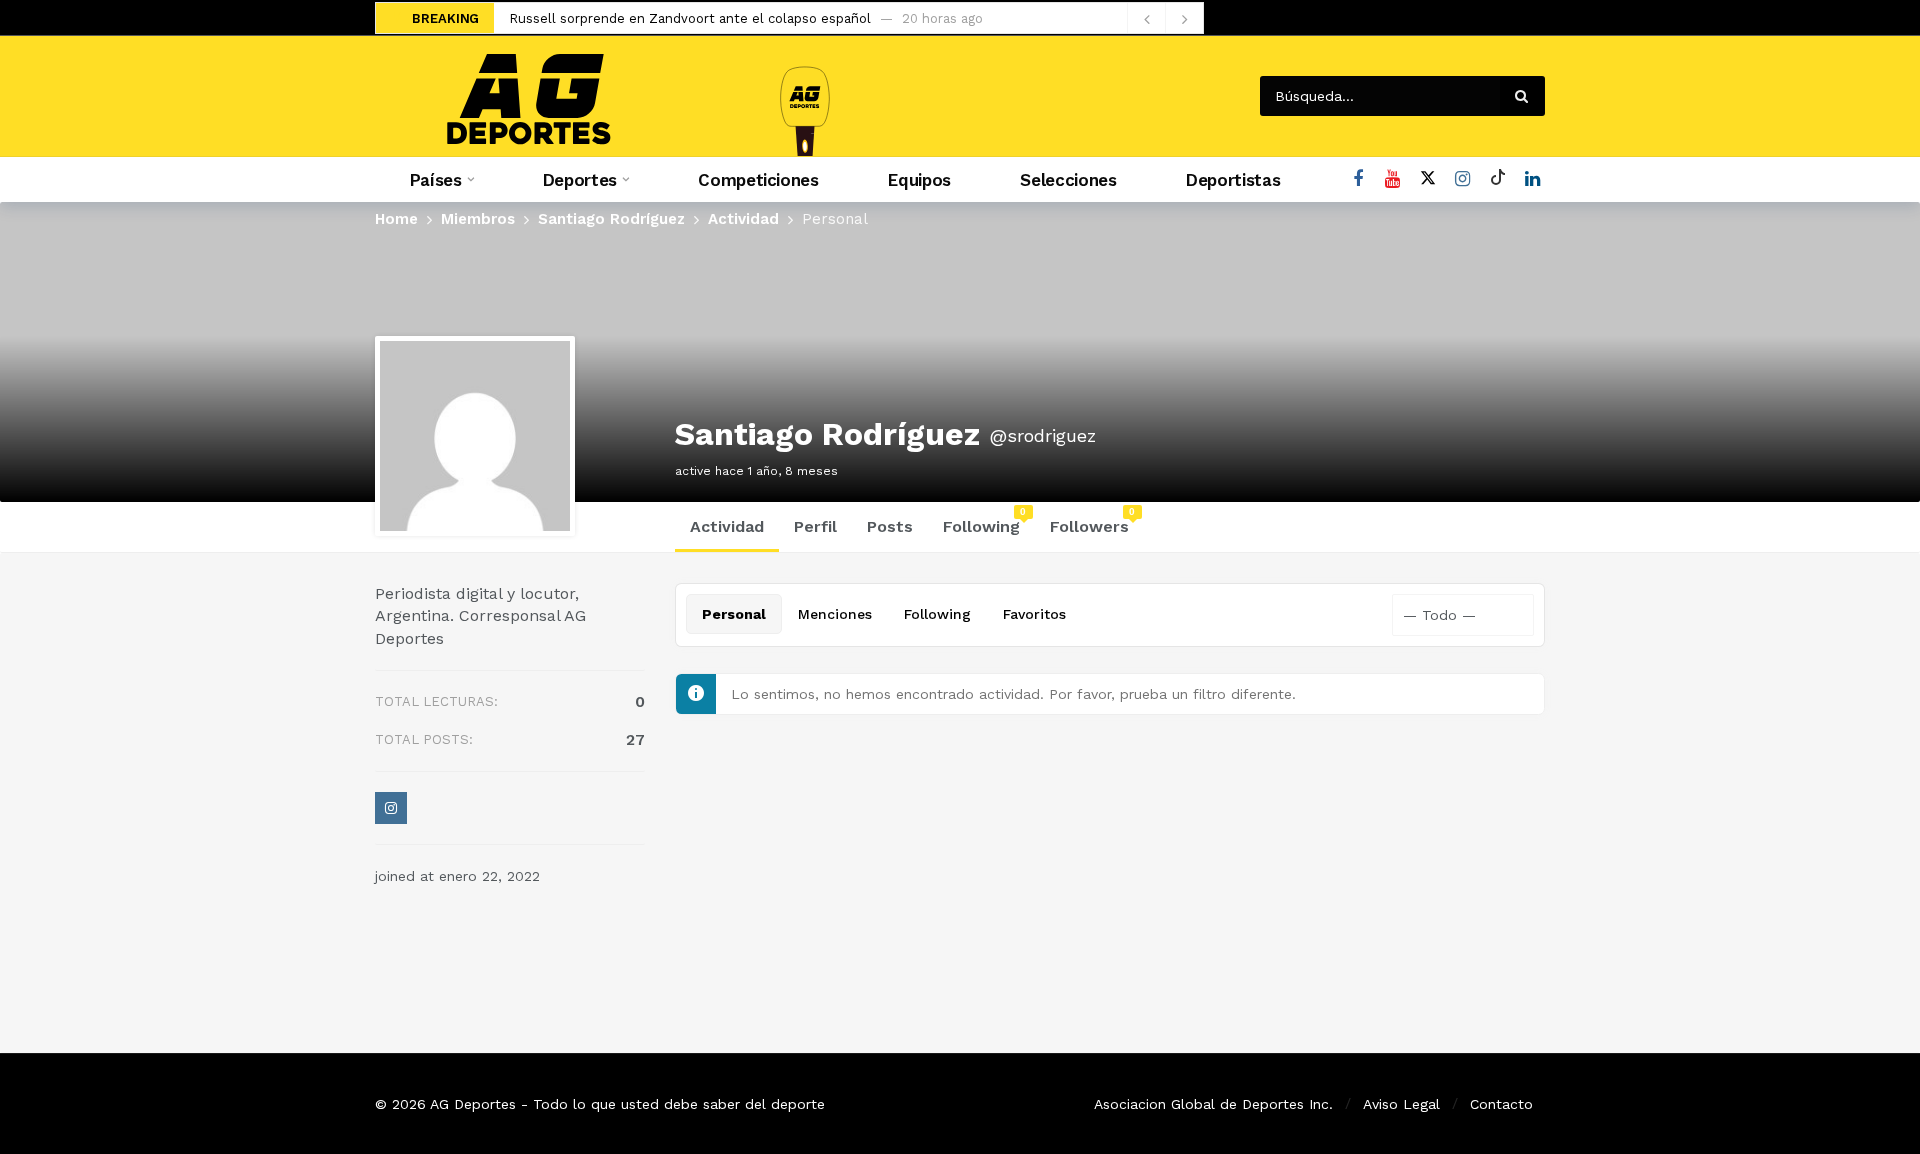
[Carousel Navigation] (1165, 19)
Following (985, 521)
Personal (734, 614)
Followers (1093, 521)
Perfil (815, 526)
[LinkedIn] (1532, 179)
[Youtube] (1392, 179)
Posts (890, 526)
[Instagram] (1462, 179)
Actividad (727, 526)
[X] (1427, 179)
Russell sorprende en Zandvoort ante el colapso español (690, 18)
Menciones (835, 614)
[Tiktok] (1497, 179)
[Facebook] (1357, 179)
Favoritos (1034, 614)
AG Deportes (473, 1104)
